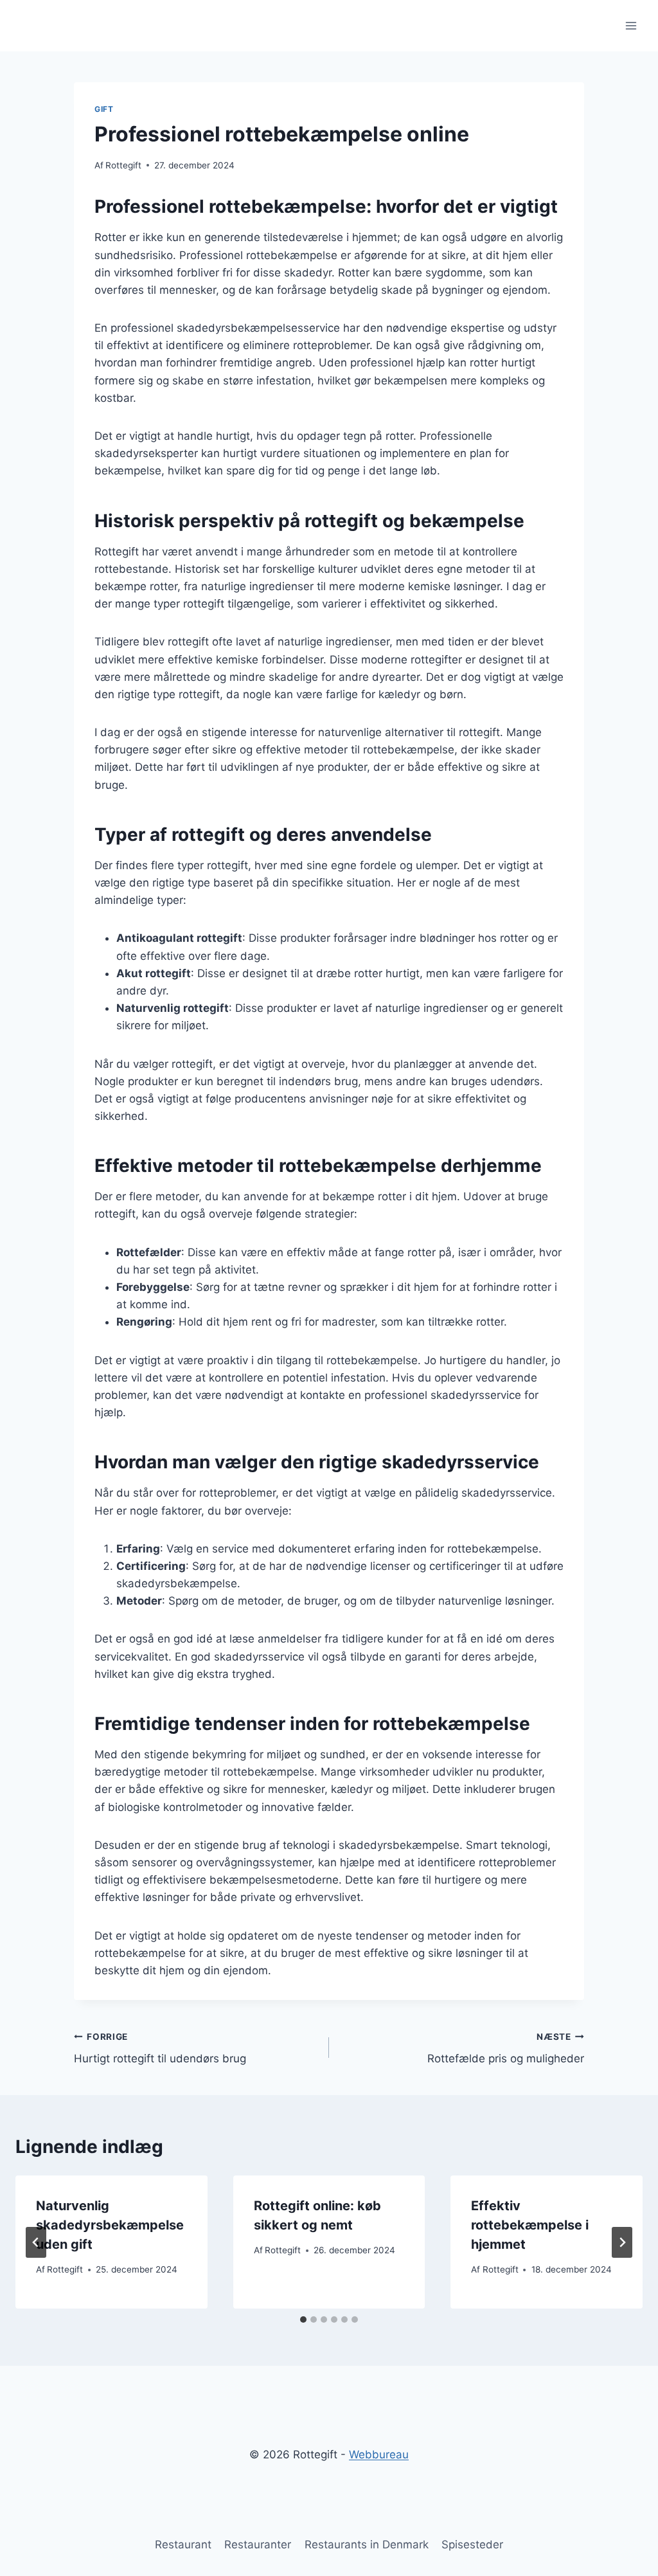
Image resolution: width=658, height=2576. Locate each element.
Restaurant (183, 2544)
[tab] (303, 2319)
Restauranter (258, 2544)
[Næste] (622, 2242)
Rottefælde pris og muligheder (506, 2049)
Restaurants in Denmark (367, 2544)
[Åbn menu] (631, 25)
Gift (104, 109)
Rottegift (123, 165)
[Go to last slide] (36, 2242)
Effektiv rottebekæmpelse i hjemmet (530, 2225)
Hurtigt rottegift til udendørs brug (160, 2049)
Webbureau (379, 2454)
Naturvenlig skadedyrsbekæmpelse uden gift (110, 2225)
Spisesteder (472, 2544)
